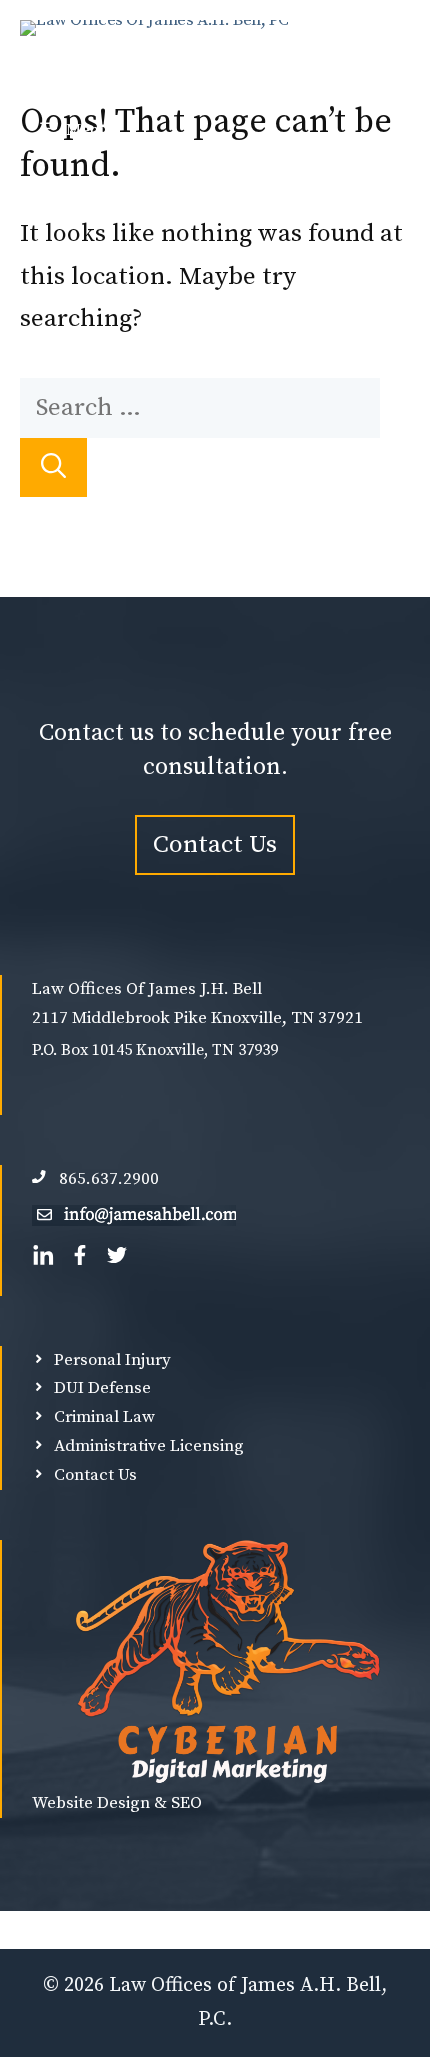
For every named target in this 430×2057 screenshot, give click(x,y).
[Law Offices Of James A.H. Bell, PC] (154, 50)
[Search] (53, 468)
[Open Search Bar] (381, 50)
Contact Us (215, 844)
